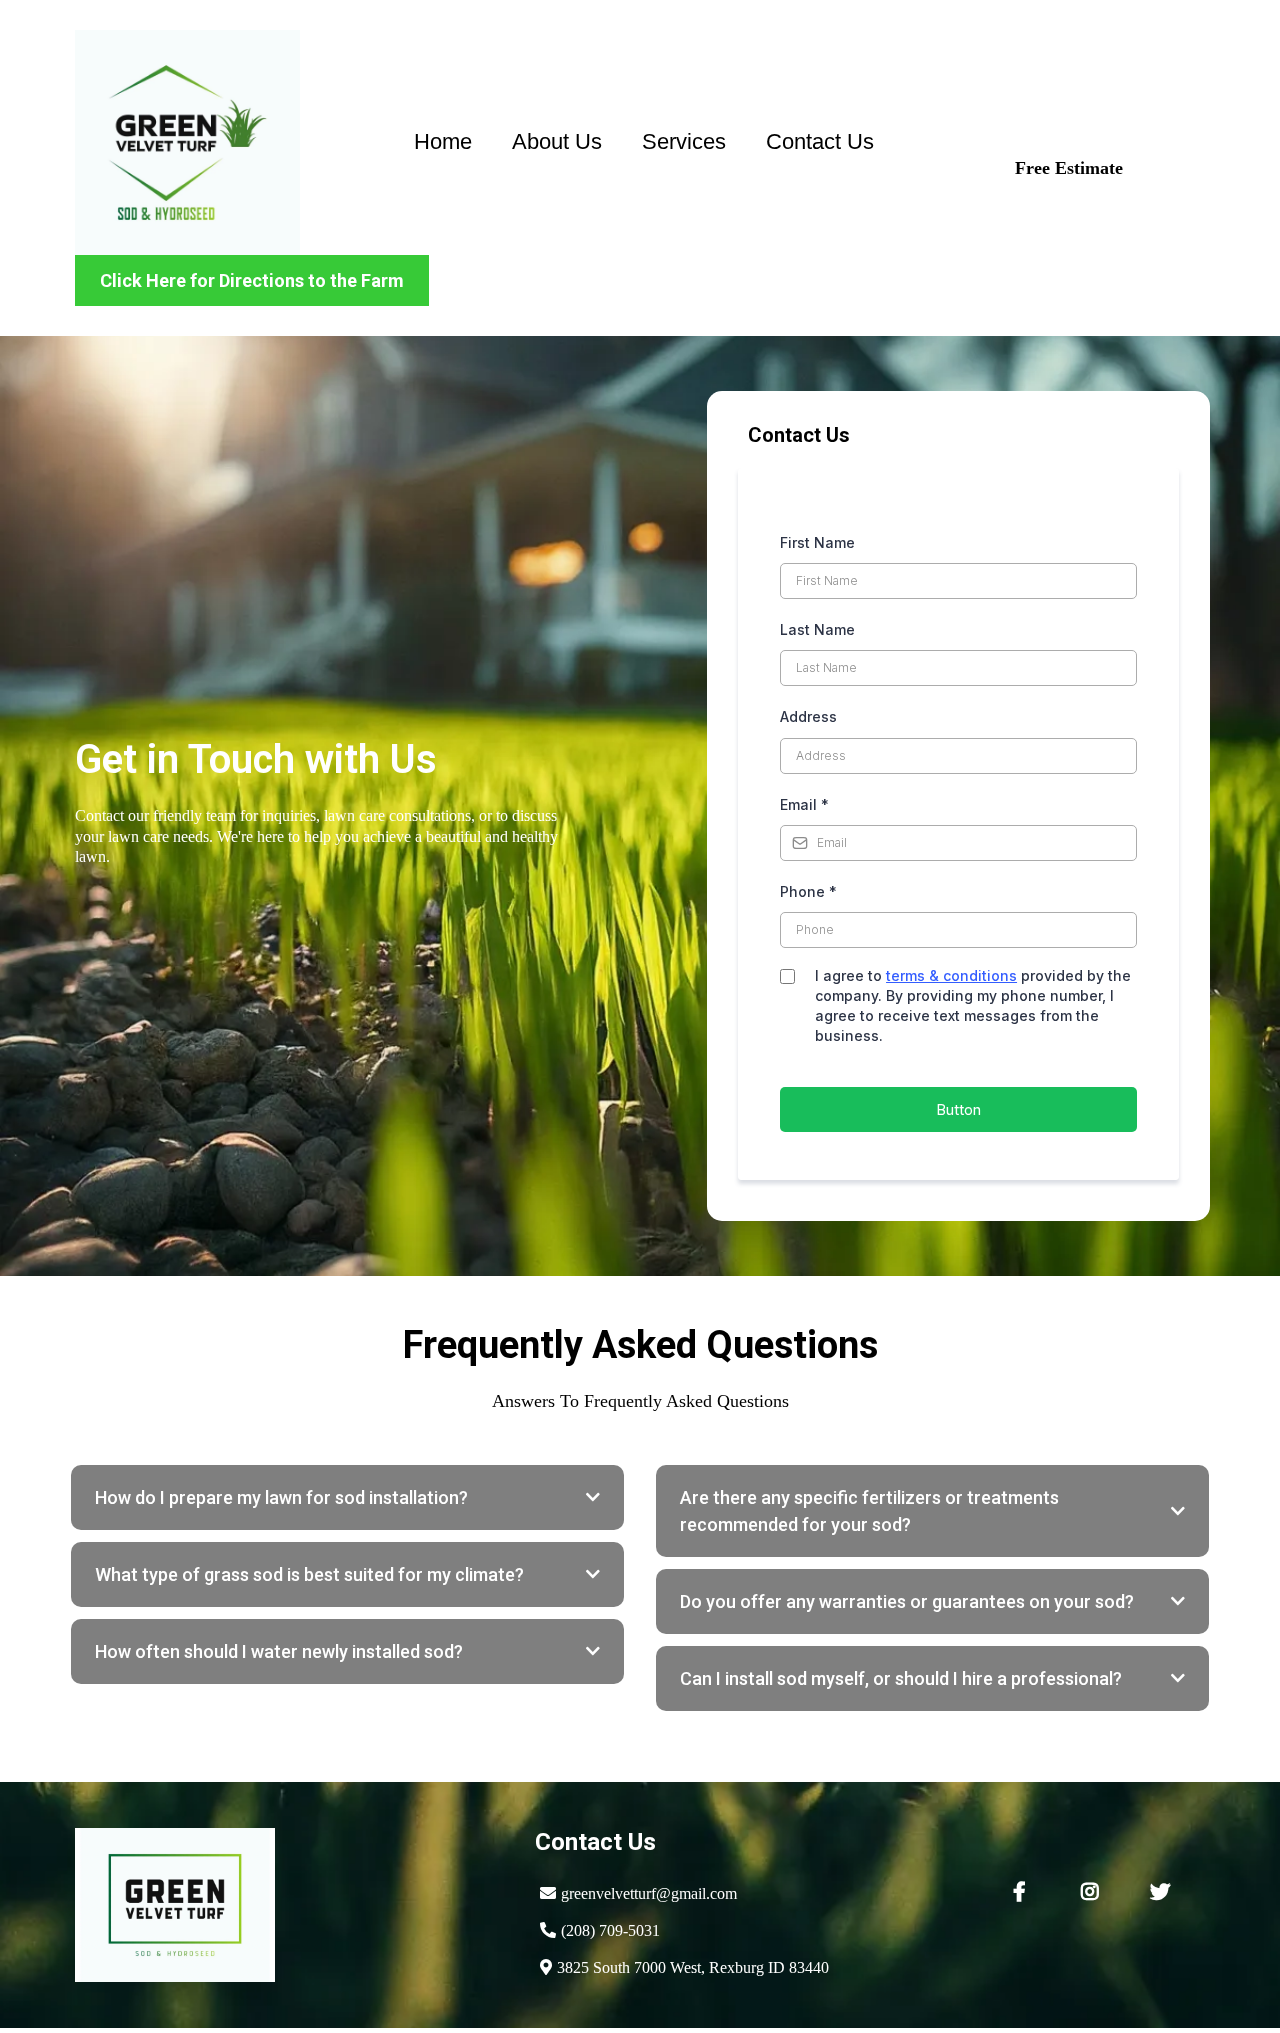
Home (443, 141)
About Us (557, 141)
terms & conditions (951, 975)
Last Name (817, 629)
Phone (808, 891)
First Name (817, 542)
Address (808, 716)
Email (804, 804)
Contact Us (820, 141)
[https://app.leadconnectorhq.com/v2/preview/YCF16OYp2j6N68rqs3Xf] (187, 142)
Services (684, 141)
